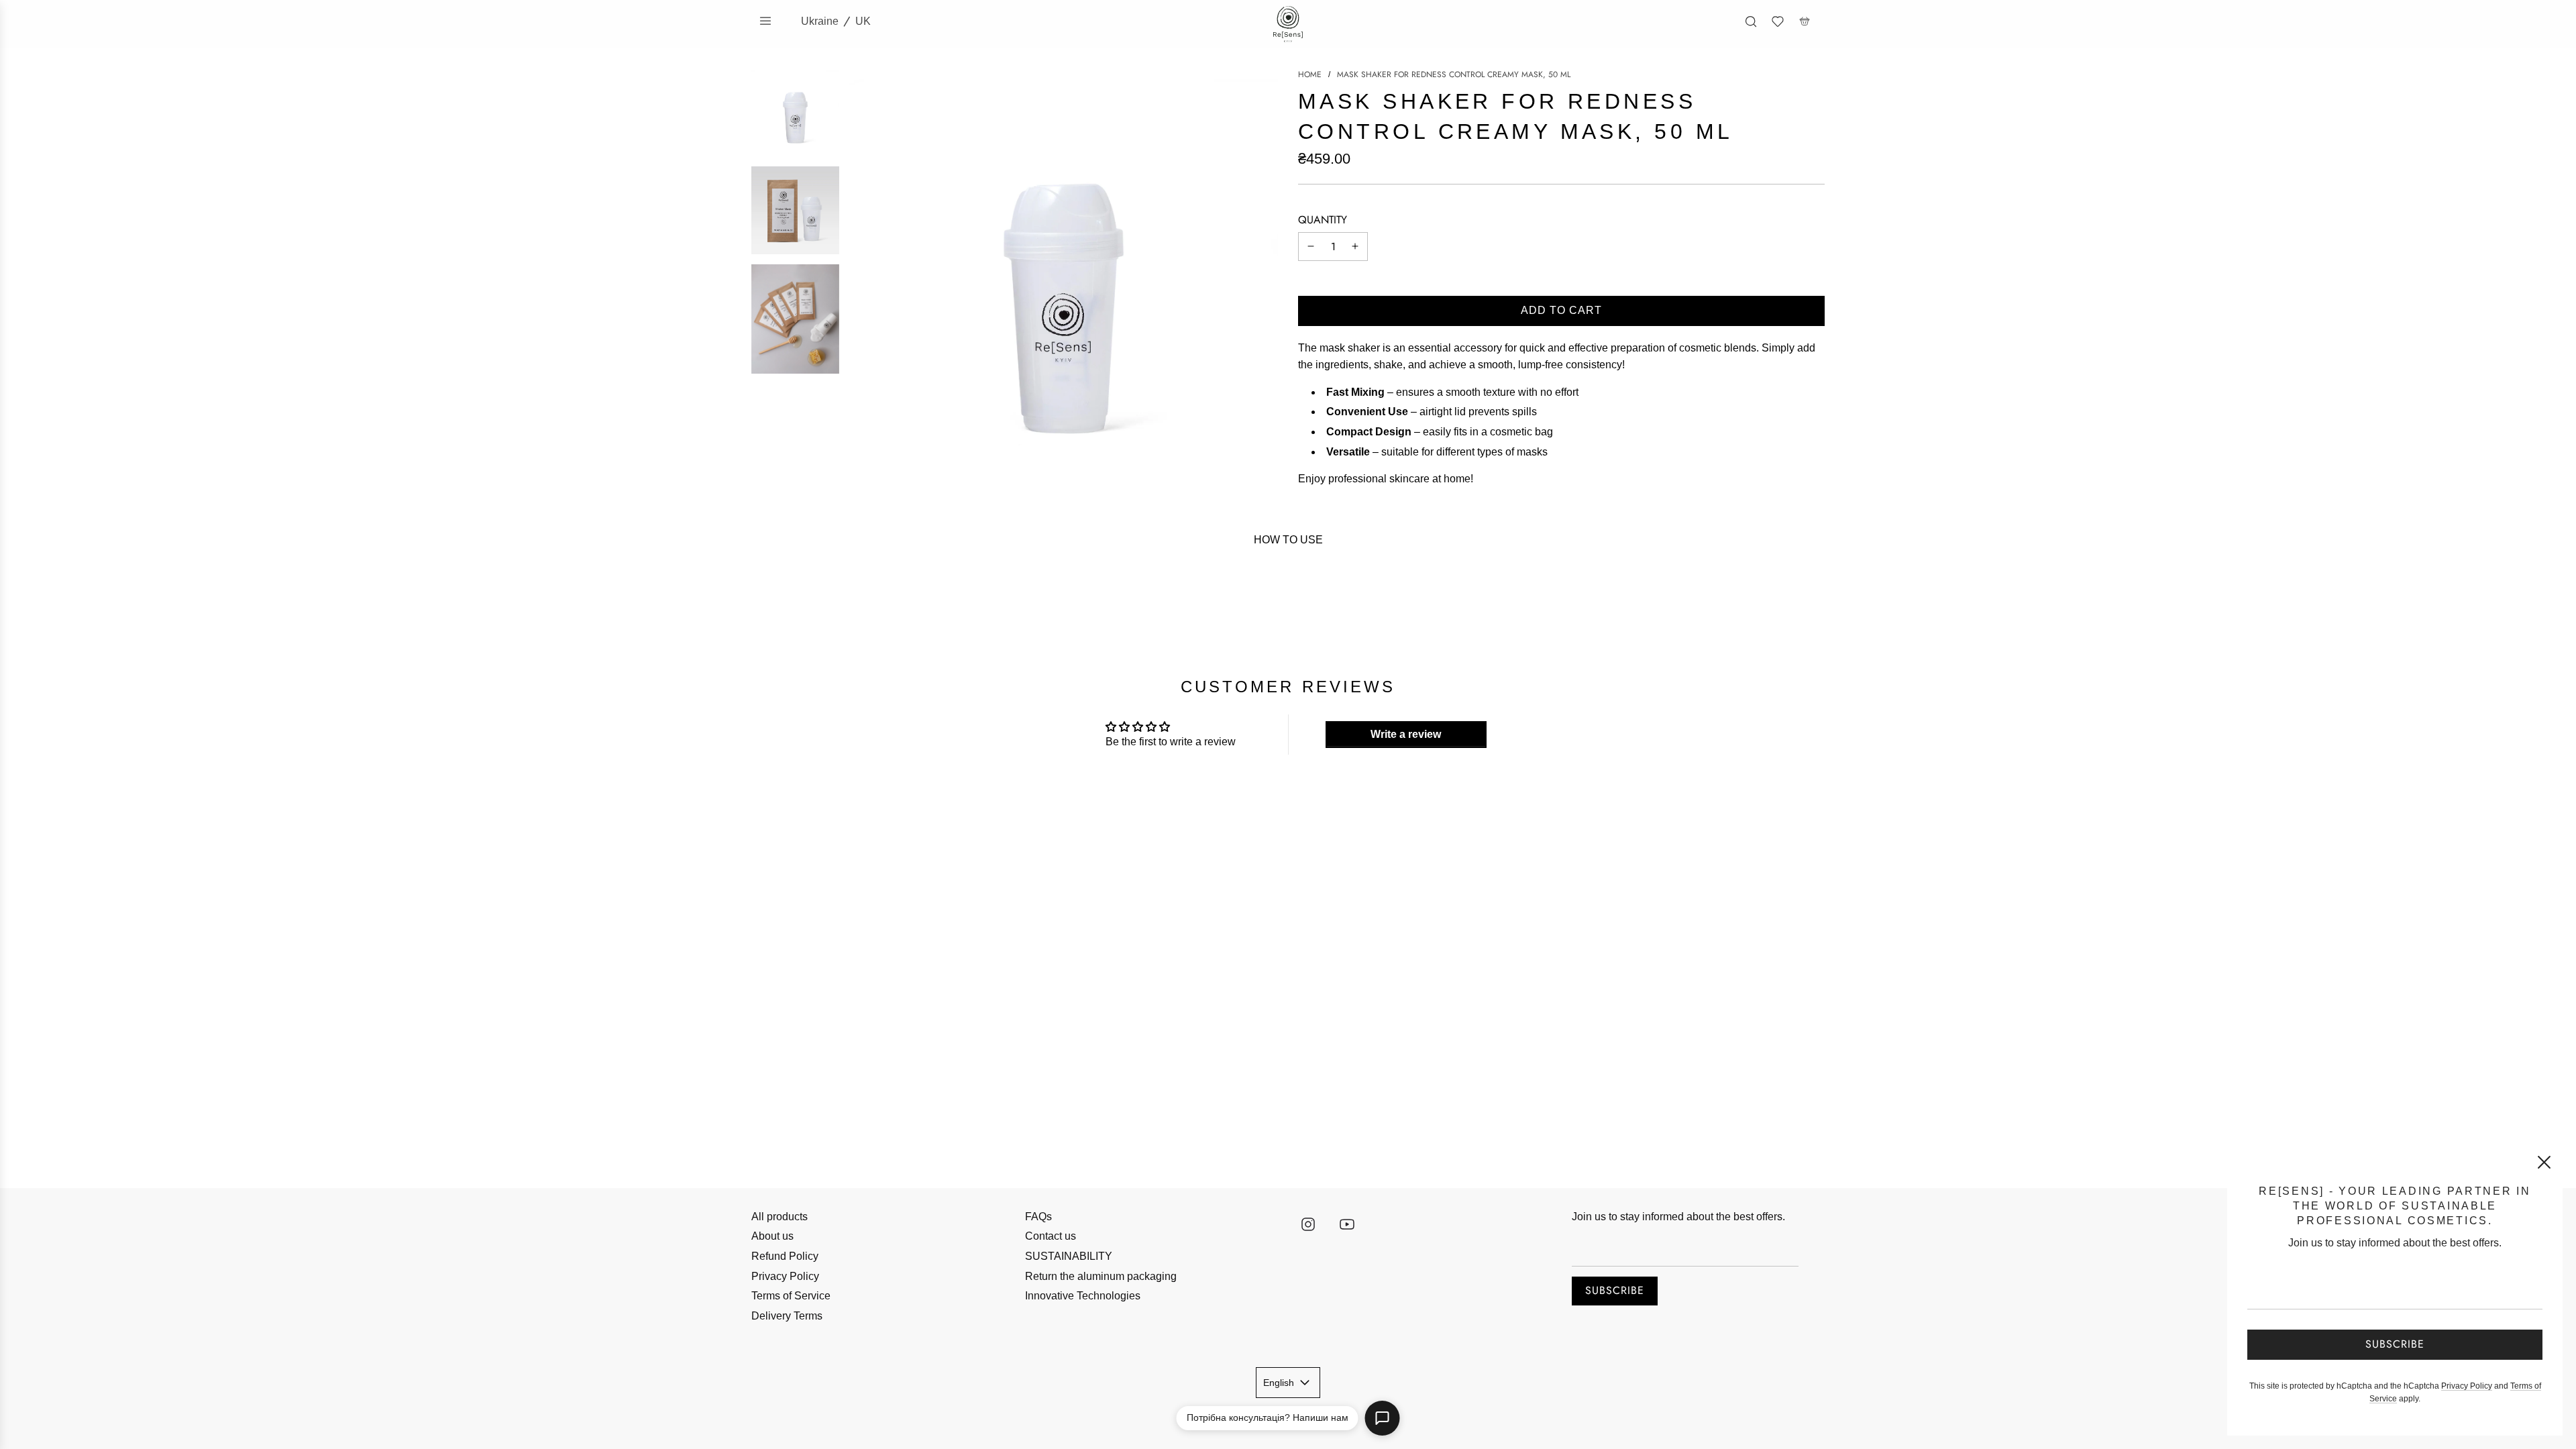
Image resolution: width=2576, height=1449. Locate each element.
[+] (1355, 247)
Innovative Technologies (1083, 1296)
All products (780, 1217)
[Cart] (1805, 21)
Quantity (1323, 220)
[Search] (1751, 21)
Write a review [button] (1406, 734)
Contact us (1051, 1236)
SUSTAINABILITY (1069, 1256)
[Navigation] (765, 21)
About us (772, 1236)
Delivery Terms (787, 1316)
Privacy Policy (785, 1276)
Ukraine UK (836, 21)
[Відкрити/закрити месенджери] (1383, 1418)
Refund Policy (785, 1256)
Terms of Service (791, 1296)
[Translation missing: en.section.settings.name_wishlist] (1778, 21)
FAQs (1038, 1217)
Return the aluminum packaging (1101, 1276)
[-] (1311, 247)
